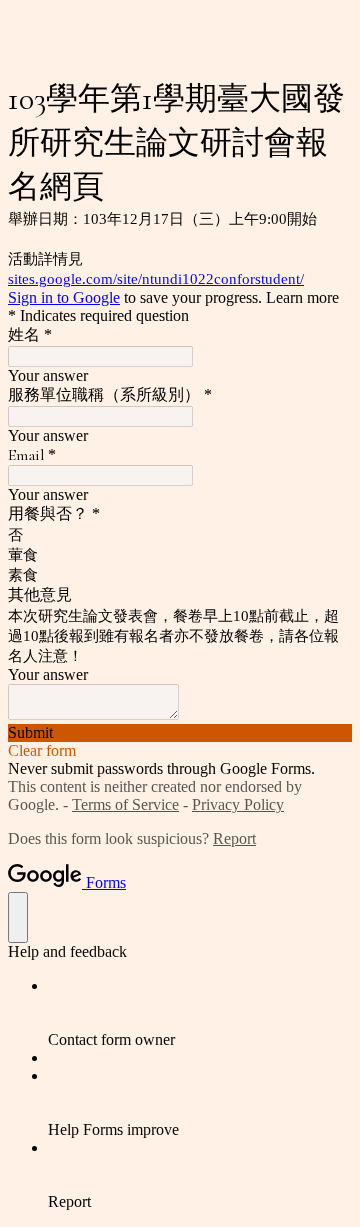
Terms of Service (125, 804)
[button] (180, 733)
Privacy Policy (238, 804)
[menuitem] (200, 1013)
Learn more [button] (302, 297)
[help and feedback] (18, 917)
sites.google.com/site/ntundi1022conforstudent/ (156, 279)
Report (234, 838)
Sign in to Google (64, 297)
